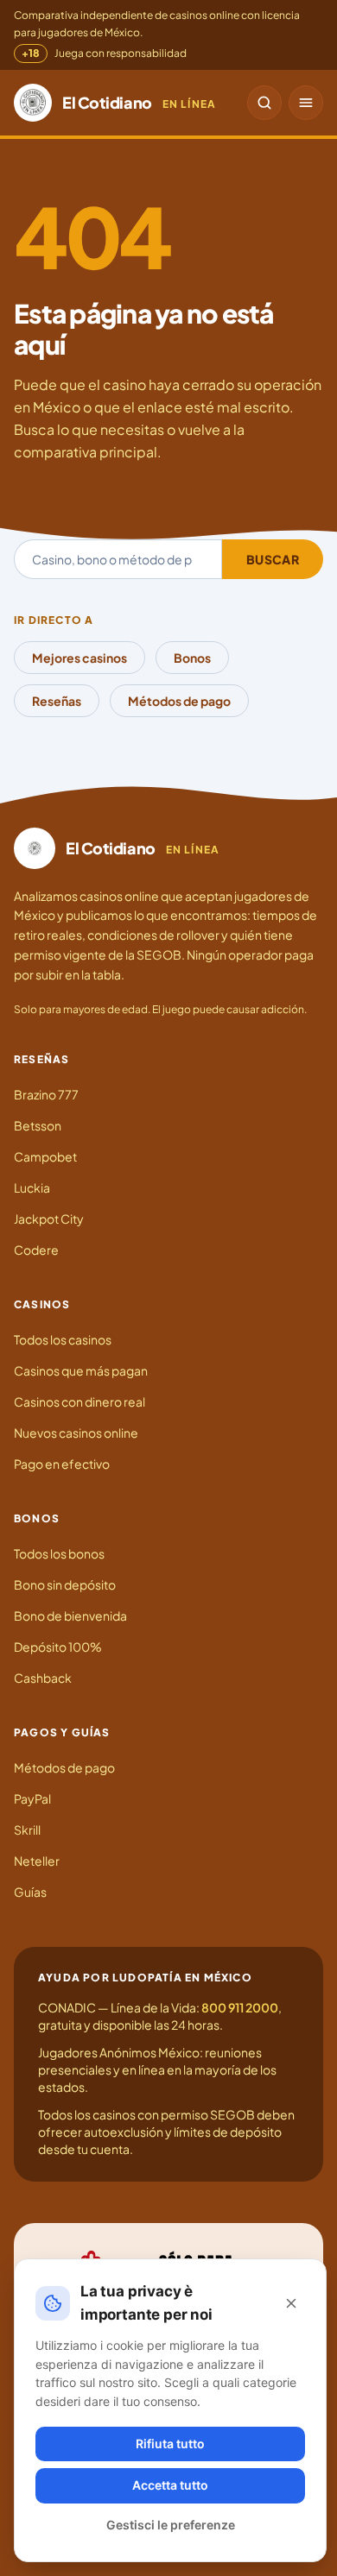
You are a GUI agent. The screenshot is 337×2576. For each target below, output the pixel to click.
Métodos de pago (179, 701)
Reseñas (57, 701)
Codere (36, 1250)
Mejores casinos (79, 658)
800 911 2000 (240, 2007)
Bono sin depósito (65, 1584)
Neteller (37, 1861)
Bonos (192, 658)
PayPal (32, 1798)
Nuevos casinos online (76, 1433)
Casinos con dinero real (79, 1401)
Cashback (43, 1678)
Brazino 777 (46, 1094)
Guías (30, 1892)
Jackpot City (49, 1219)
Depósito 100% (58, 1647)
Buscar (273, 559)
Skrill (27, 1830)
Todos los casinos (63, 1339)
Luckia (32, 1187)
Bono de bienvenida (70, 1616)
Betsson (38, 1125)
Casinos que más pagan (81, 1370)
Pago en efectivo (62, 1464)
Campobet (45, 1156)
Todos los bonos (59, 1553)
